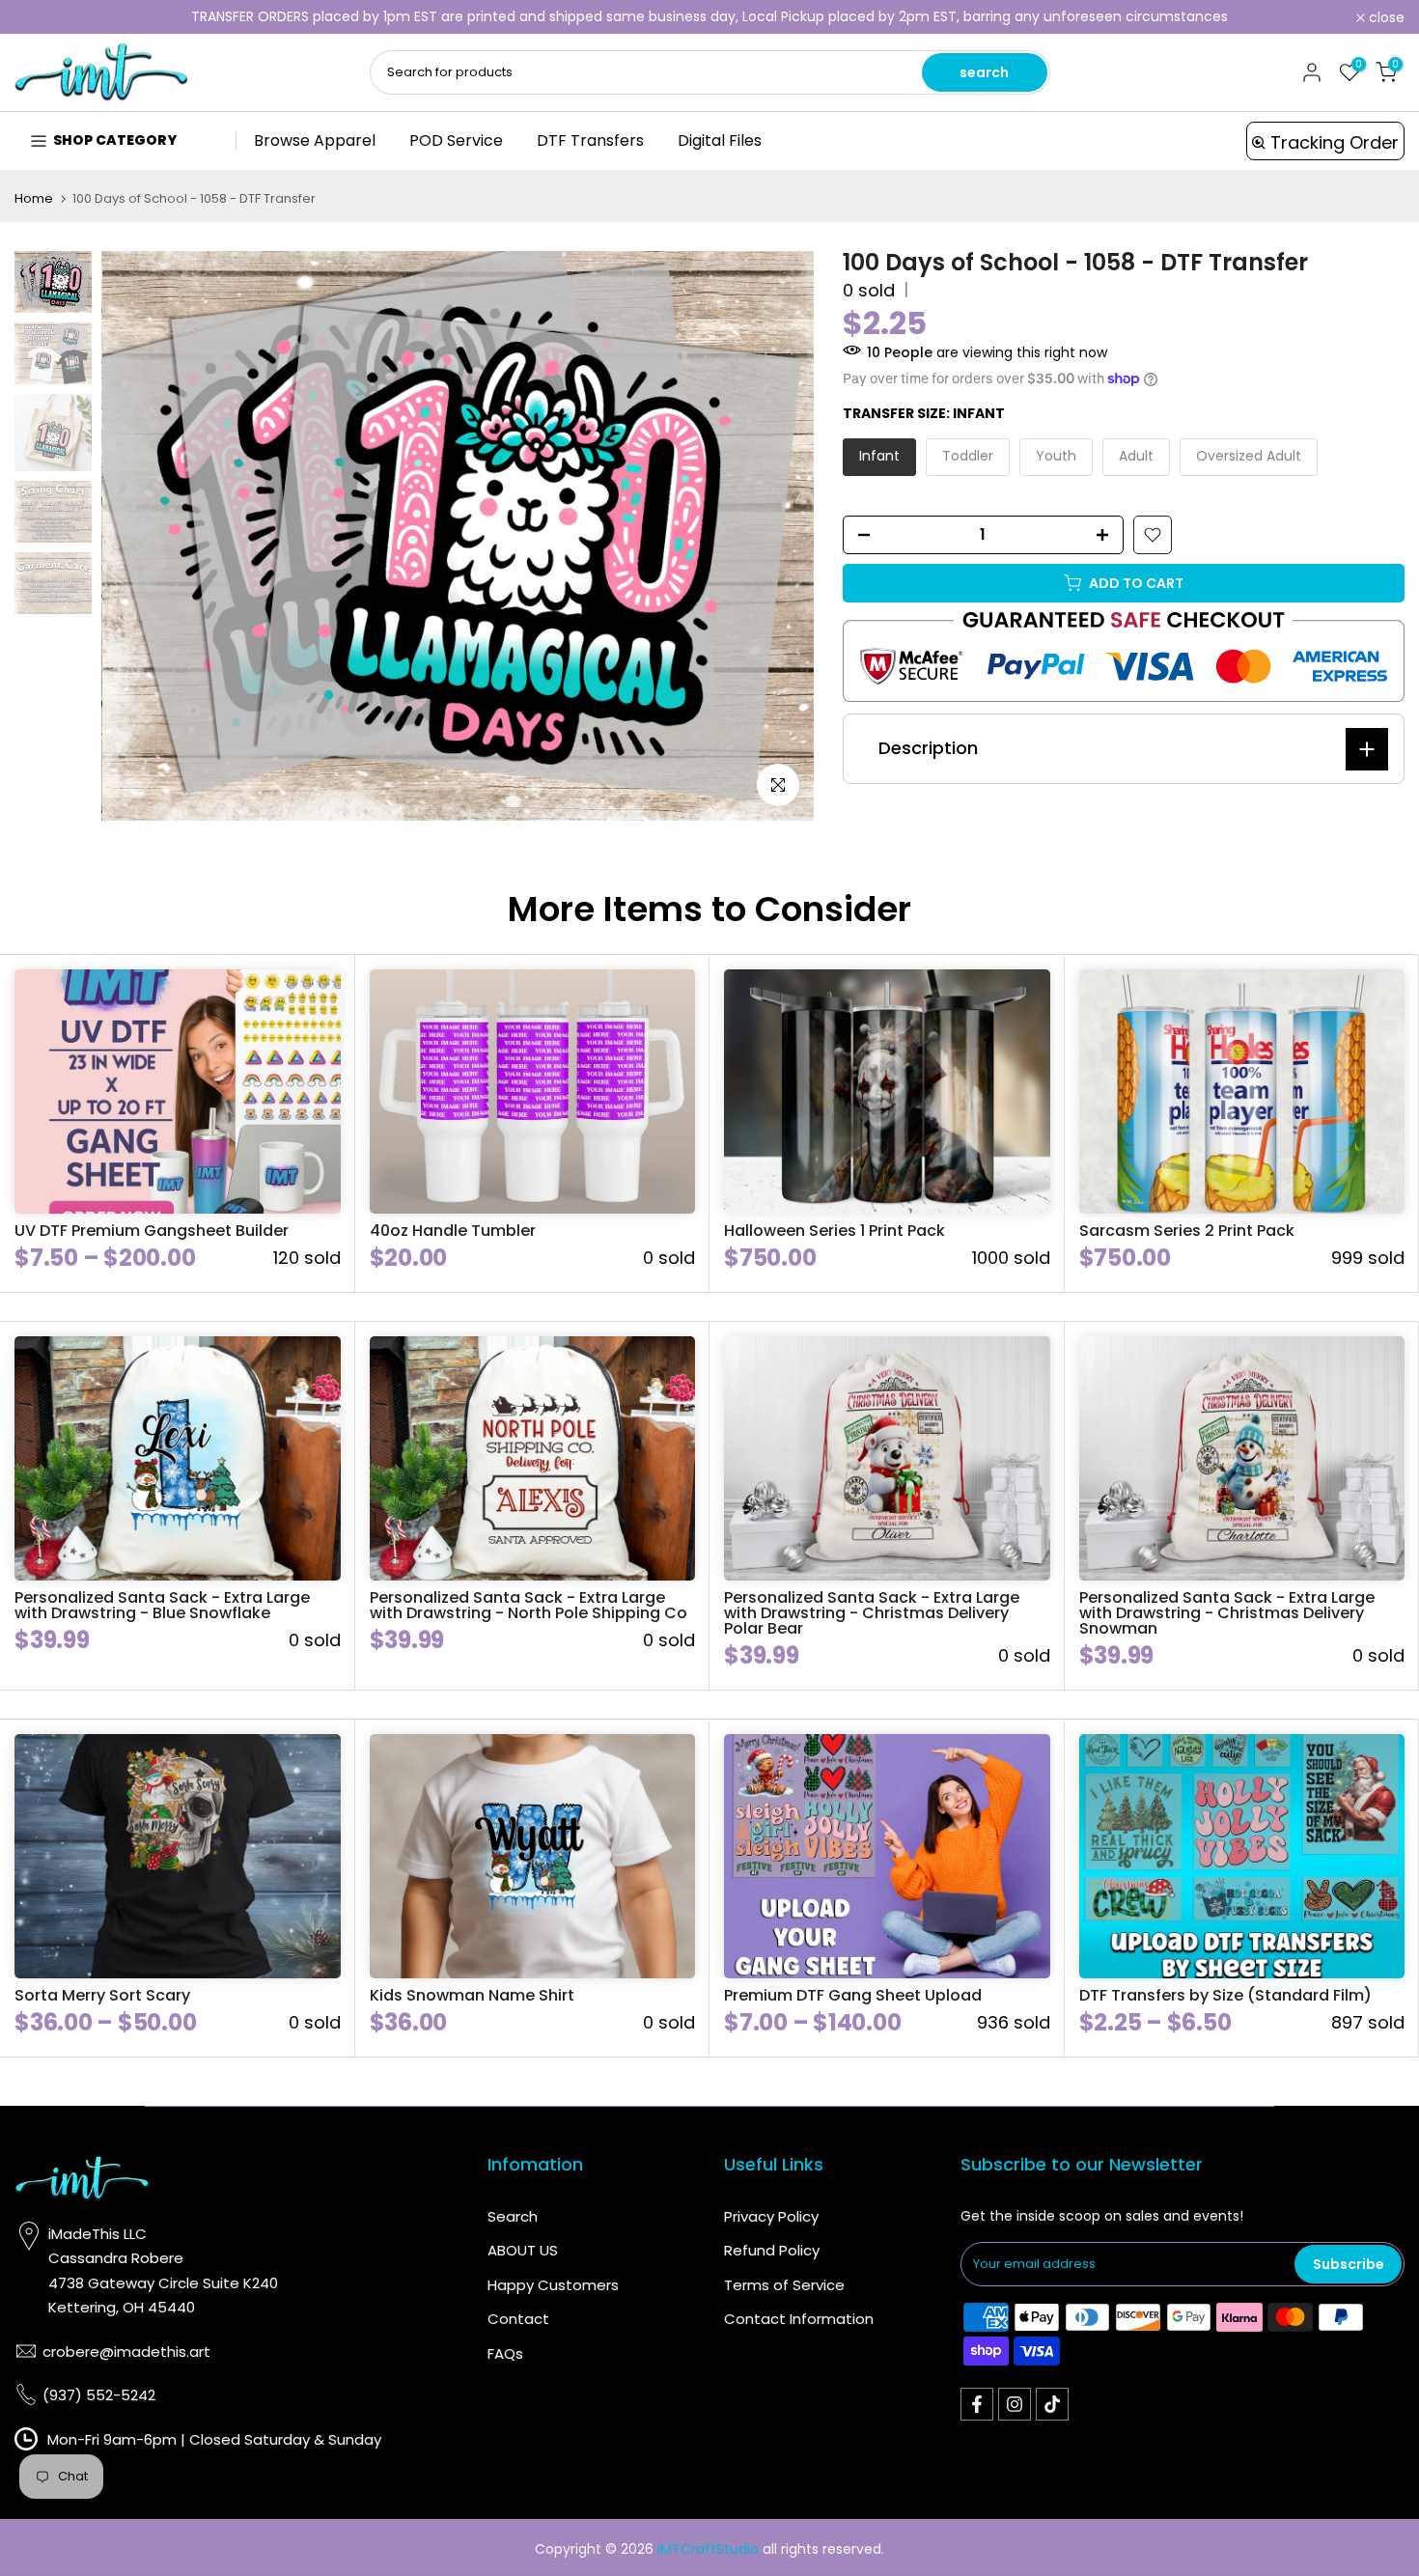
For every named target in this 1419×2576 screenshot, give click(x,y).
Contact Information (799, 2319)
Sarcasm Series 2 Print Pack (1187, 1231)
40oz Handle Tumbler (453, 1231)
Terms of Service (784, 2285)
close (43, 17)
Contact (518, 2319)
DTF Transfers (590, 140)
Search (513, 2216)
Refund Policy (772, 2250)
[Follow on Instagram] (1015, 2404)
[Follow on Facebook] (977, 2404)
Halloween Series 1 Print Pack (835, 1231)
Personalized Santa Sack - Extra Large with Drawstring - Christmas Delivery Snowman (1227, 1613)
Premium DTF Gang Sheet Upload (853, 1995)
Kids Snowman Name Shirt (472, 1995)
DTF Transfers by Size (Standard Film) (1225, 1995)
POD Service (456, 140)
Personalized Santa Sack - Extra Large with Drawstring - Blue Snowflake (162, 1605)
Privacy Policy (771, 2216)
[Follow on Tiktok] (1052, 2404)
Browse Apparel (315, 140)
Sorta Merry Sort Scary (102, 1995)
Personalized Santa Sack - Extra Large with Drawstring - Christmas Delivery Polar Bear (872, 1613)
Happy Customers (553, 2285)
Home (34, 198)
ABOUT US (523, 2250)
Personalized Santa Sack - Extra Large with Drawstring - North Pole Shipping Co (529, 1605)
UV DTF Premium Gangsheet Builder (152, 1231)
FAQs (505, 2353)
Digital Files (720, 140)
